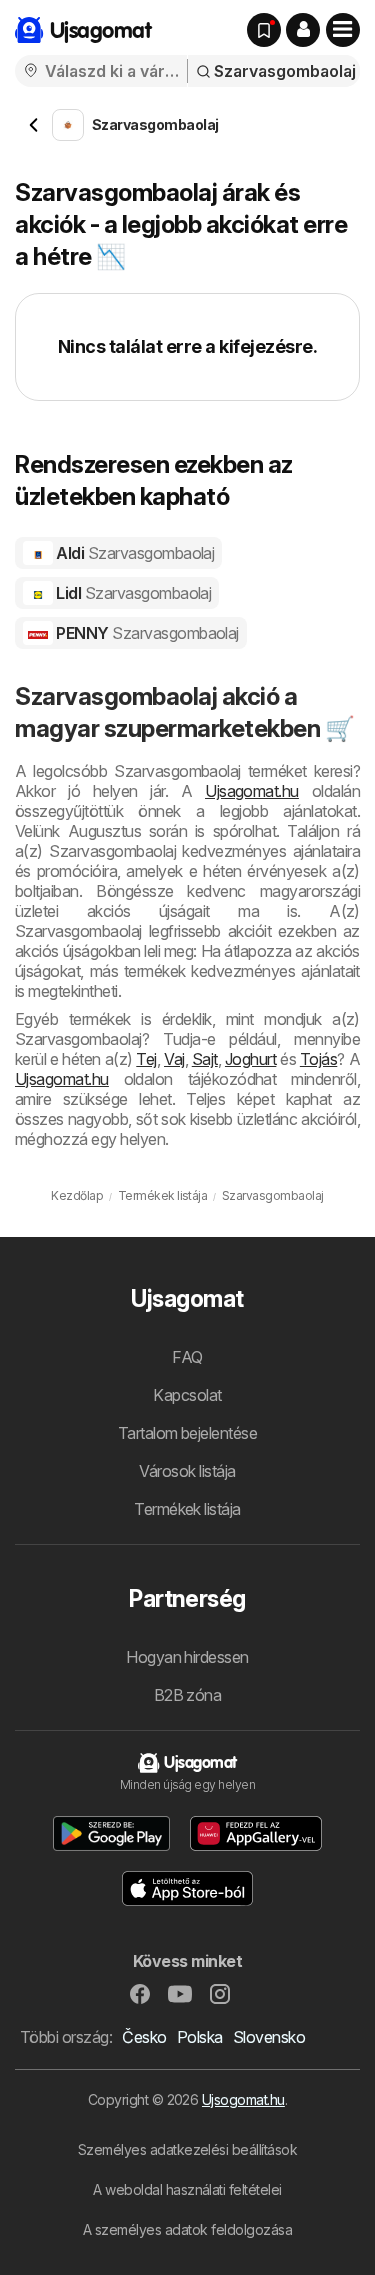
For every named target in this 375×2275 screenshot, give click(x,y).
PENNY (146, 633)
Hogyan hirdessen (187, 1657)
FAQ (187, 1357)
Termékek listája (187, 1509)
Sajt (205, 1059)
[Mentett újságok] (264, 30)
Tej (146, 1059)
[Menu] (343, 30)
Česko (144, 2037)
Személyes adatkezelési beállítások (188, 2149)
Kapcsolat (187, 1395)
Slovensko (269, 2037)
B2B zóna (188, 1695)
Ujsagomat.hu (252, 791)
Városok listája (187, 1471)
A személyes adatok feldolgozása (187, 2229)
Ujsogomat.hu (243, 2099)
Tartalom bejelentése (188, 1433)
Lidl (132, 593)
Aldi (134, 553)
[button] (303, 30)
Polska (200, 2037)
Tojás (318, 1059)
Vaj (174, 1059)
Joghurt (250, 1059)
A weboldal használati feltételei (187, 2189)
